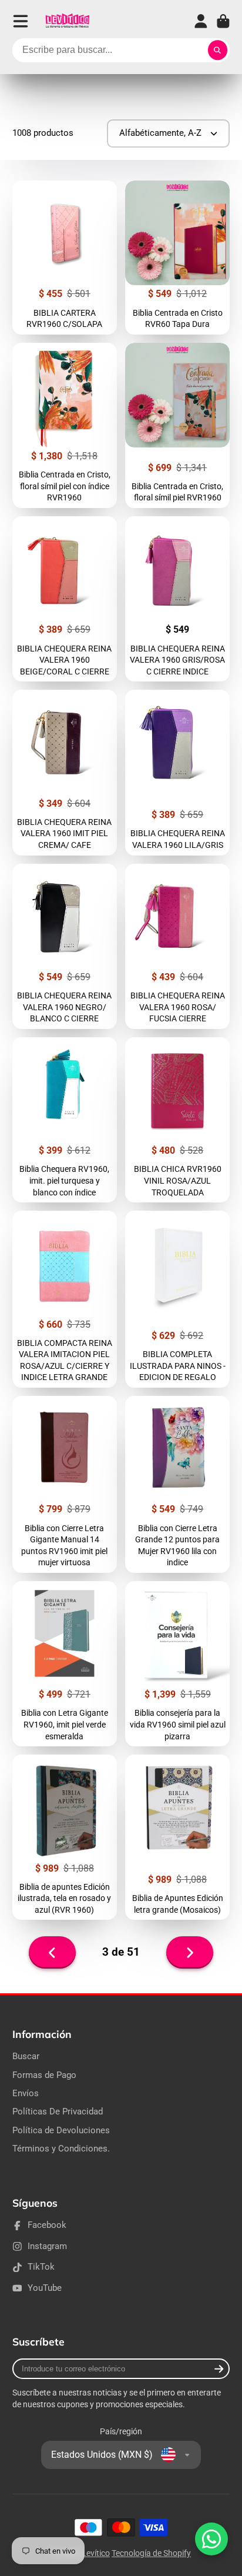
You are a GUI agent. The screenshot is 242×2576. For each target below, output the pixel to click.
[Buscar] (218, 51)
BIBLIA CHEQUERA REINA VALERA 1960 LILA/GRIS (177, 772)
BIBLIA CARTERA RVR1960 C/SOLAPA (65, 258)
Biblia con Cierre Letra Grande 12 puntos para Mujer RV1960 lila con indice (177, 1484)
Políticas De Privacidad (58, 2111)
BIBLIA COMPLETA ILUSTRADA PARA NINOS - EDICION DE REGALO (177, 1299)
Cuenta (201, 21)
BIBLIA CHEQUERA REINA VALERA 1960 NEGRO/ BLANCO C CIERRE (65, 946)
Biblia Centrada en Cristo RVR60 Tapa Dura (177, 258)
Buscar (26, 2056)
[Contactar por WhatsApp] (211, 2539)
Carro (223, 21)
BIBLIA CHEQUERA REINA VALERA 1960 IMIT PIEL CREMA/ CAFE (65, 772)
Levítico (96, 2553)
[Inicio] (67, 21)
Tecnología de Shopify (151, 2553)
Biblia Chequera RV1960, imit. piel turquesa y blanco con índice (65, 1120)
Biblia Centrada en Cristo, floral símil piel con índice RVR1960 (65, 425)
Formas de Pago (44, 2075)
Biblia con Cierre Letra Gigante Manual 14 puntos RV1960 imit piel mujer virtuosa (65, 1484)
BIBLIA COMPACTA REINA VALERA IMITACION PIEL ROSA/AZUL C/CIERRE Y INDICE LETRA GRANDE (65, 1299)
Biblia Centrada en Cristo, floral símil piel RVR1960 (177, 425)
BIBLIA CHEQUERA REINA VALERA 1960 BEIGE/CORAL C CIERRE (65, 599)
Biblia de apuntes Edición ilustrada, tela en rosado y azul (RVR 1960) (65, 1837)
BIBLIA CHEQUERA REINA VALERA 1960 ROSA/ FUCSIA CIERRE (177, 946)
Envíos (26, 2093)
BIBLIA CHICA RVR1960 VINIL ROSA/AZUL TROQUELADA (177, 1120)
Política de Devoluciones (61, 2130)
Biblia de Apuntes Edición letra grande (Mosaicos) (177, 1837)
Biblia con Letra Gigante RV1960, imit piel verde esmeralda (65, 1664)
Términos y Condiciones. (61, 2149)
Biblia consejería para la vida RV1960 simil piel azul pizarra (177, 1664)
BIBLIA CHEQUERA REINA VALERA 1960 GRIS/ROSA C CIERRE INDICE (177, 599)
